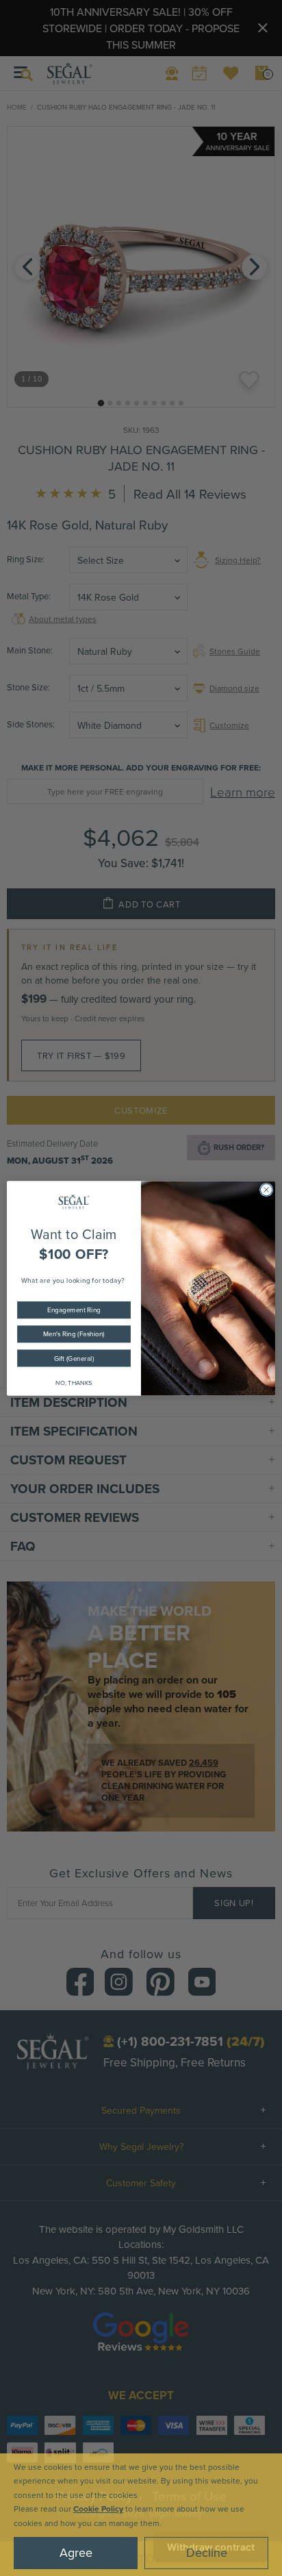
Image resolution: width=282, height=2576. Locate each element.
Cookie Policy (98, 2509)
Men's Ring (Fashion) (74, 1334)
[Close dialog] (266, 1190)
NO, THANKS (74, 1383)
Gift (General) (74, 1358)
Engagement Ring (74, 1310)
